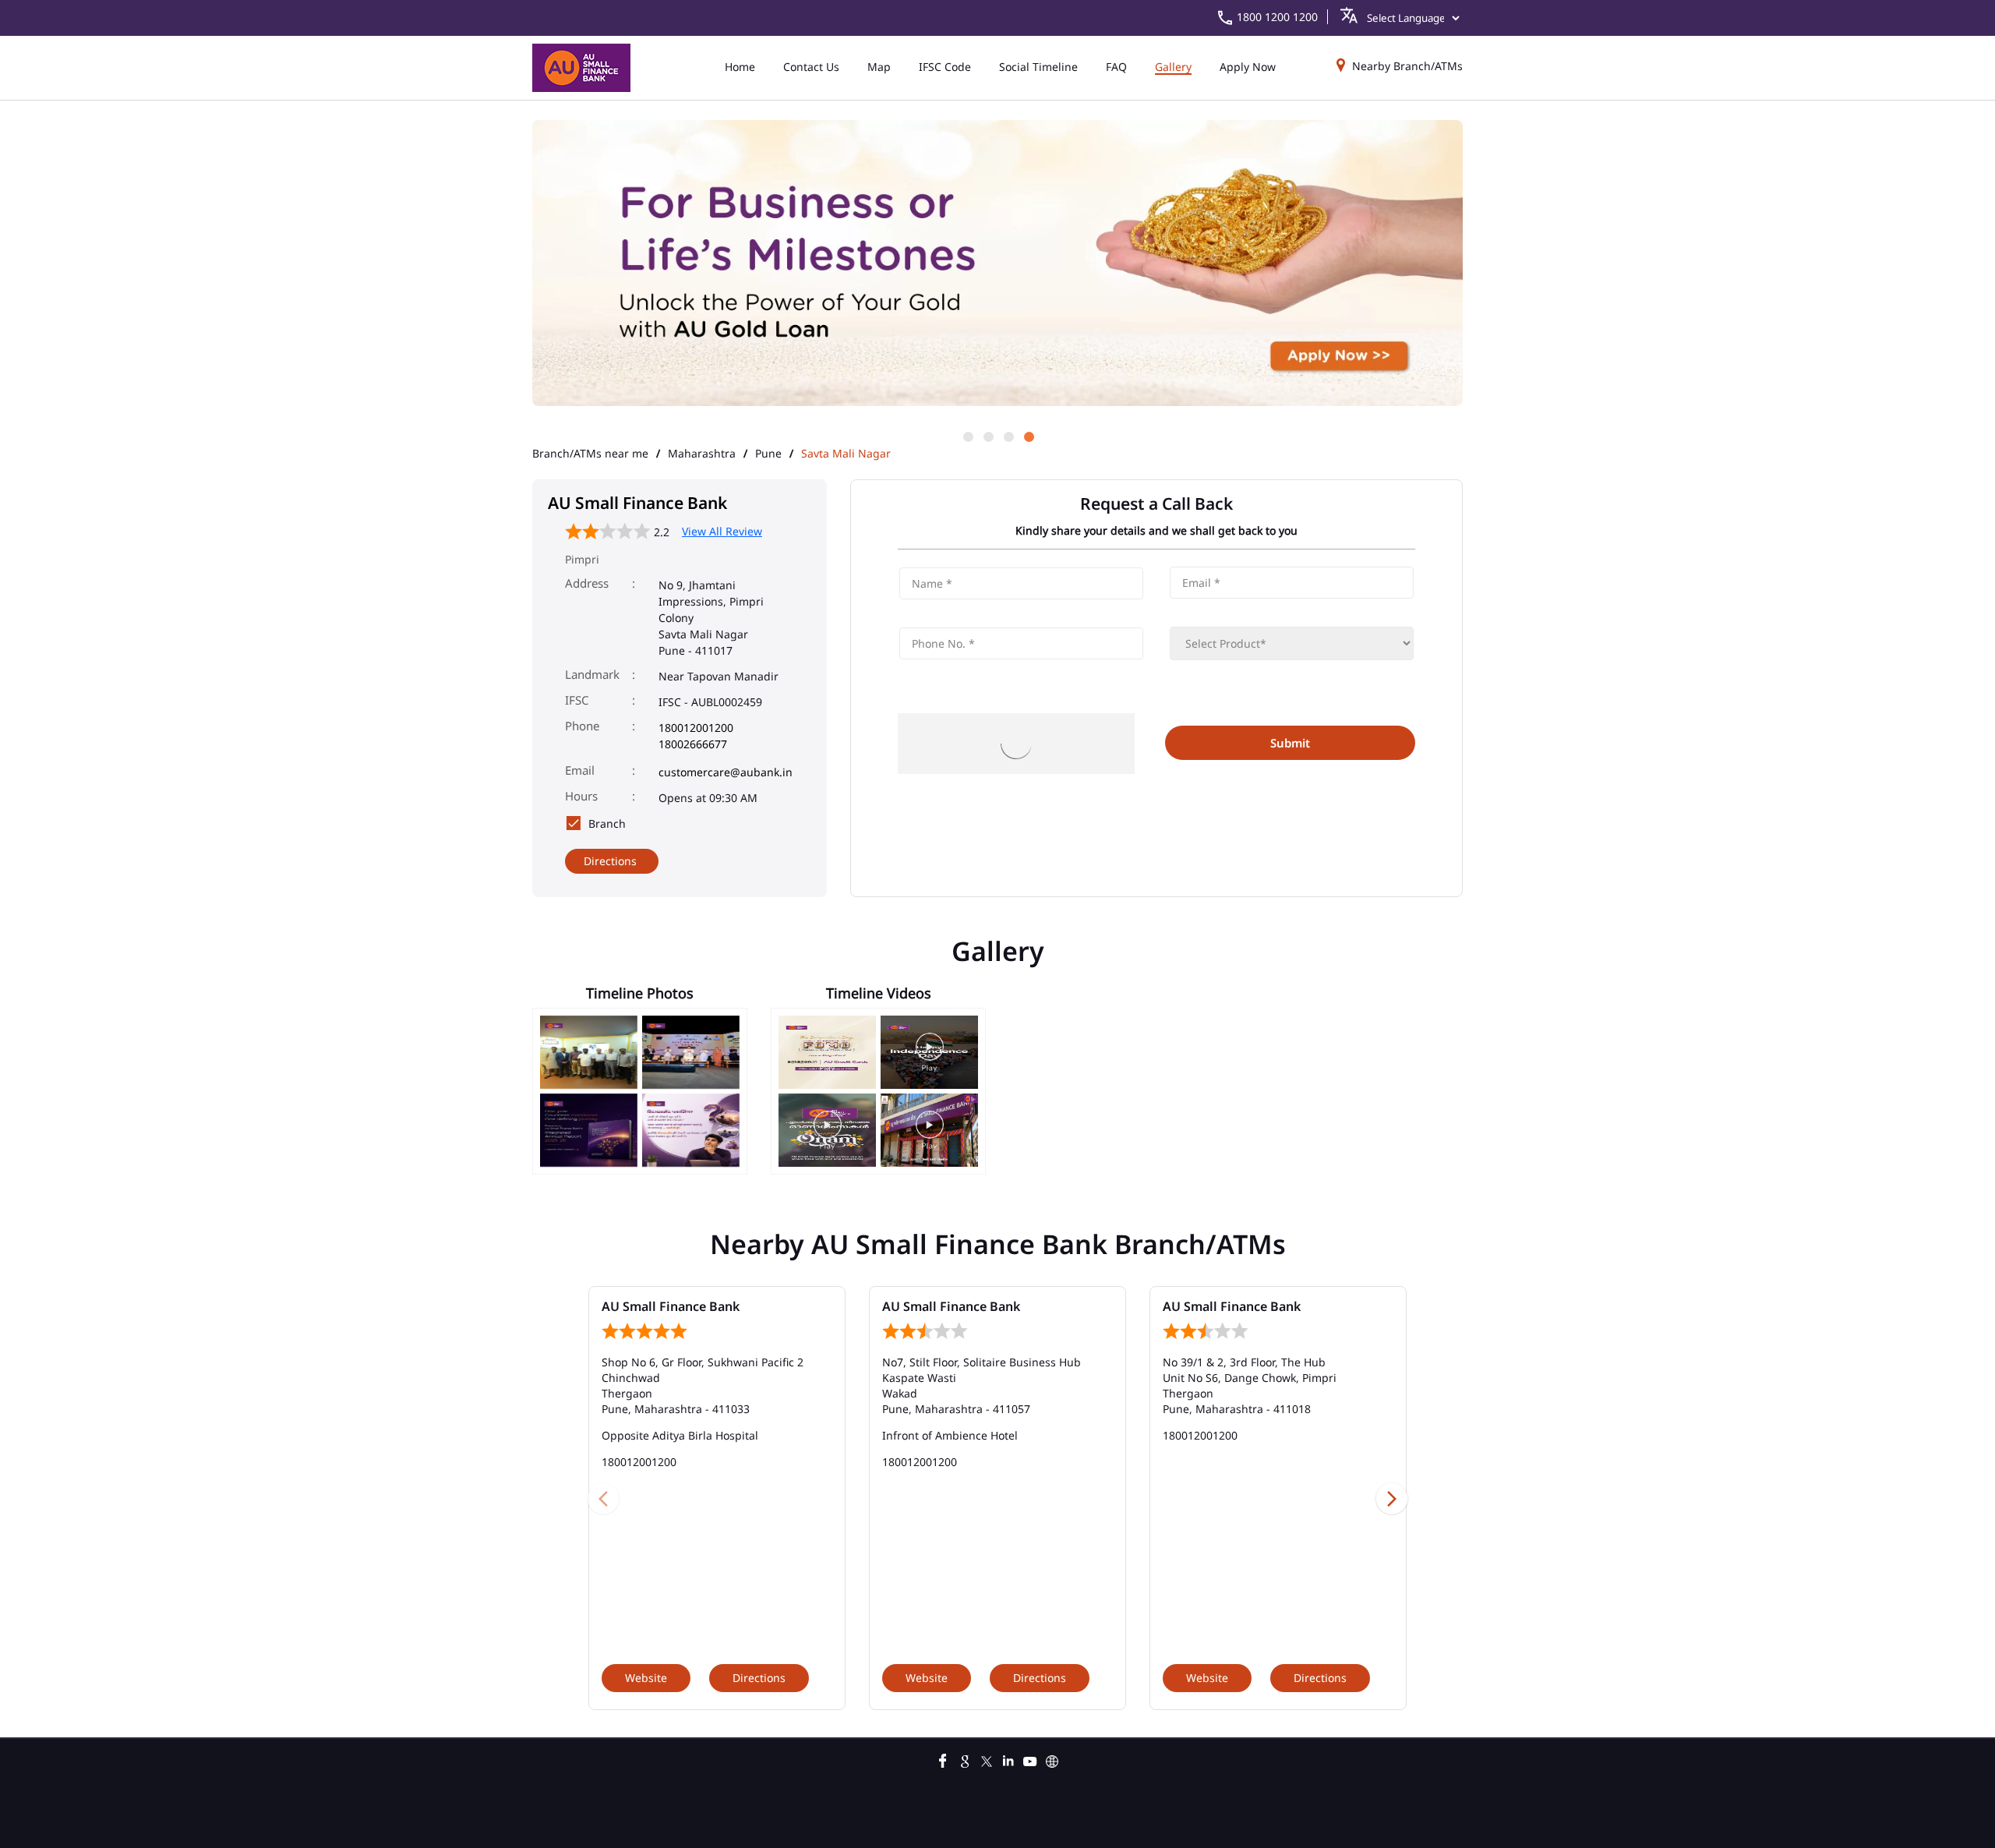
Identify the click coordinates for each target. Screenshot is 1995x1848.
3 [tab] (1008, 436)
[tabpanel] (997, 264)
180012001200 (696, 728)
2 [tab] (987, 436)
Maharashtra (702, 454)
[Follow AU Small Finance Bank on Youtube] (1030, 1759)
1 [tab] (967, 436)
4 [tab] (1028, 436)
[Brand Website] (1052, 1759)
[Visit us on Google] (965, 1759)
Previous (603, 1498)
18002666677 (693, 744)
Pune (768, 454)
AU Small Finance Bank (671, 1306)
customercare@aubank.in (726, 772)
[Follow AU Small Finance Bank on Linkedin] (1008, 1759)
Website (646, 1678)
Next (1392, 1498)
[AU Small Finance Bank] (581, 68)
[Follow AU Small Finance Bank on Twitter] (987, 1759)
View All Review (722, 531)
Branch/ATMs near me (590, 454)
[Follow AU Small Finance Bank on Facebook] (943, 1759)
